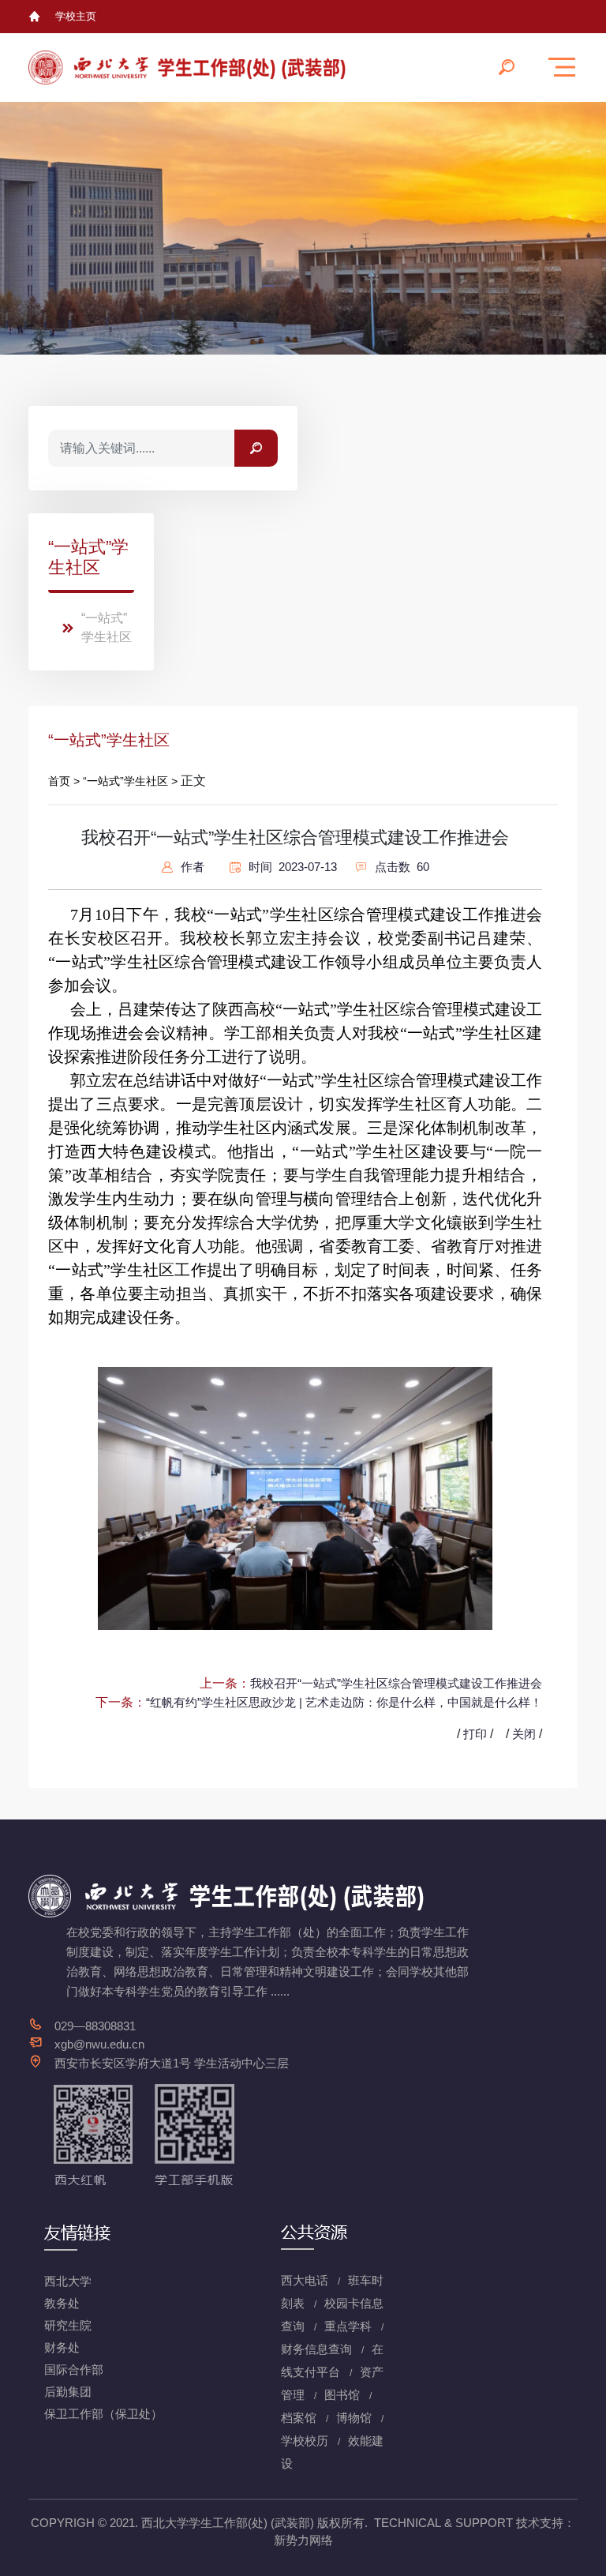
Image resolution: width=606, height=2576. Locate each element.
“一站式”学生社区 (107, 627)
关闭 (524, 1734)
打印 (475, 1734)
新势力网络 (303, 2540)
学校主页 (76, 16)
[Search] (256, 448)
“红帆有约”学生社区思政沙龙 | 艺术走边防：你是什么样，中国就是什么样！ (344, 1702)
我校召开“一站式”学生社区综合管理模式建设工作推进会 (396, 1683)
